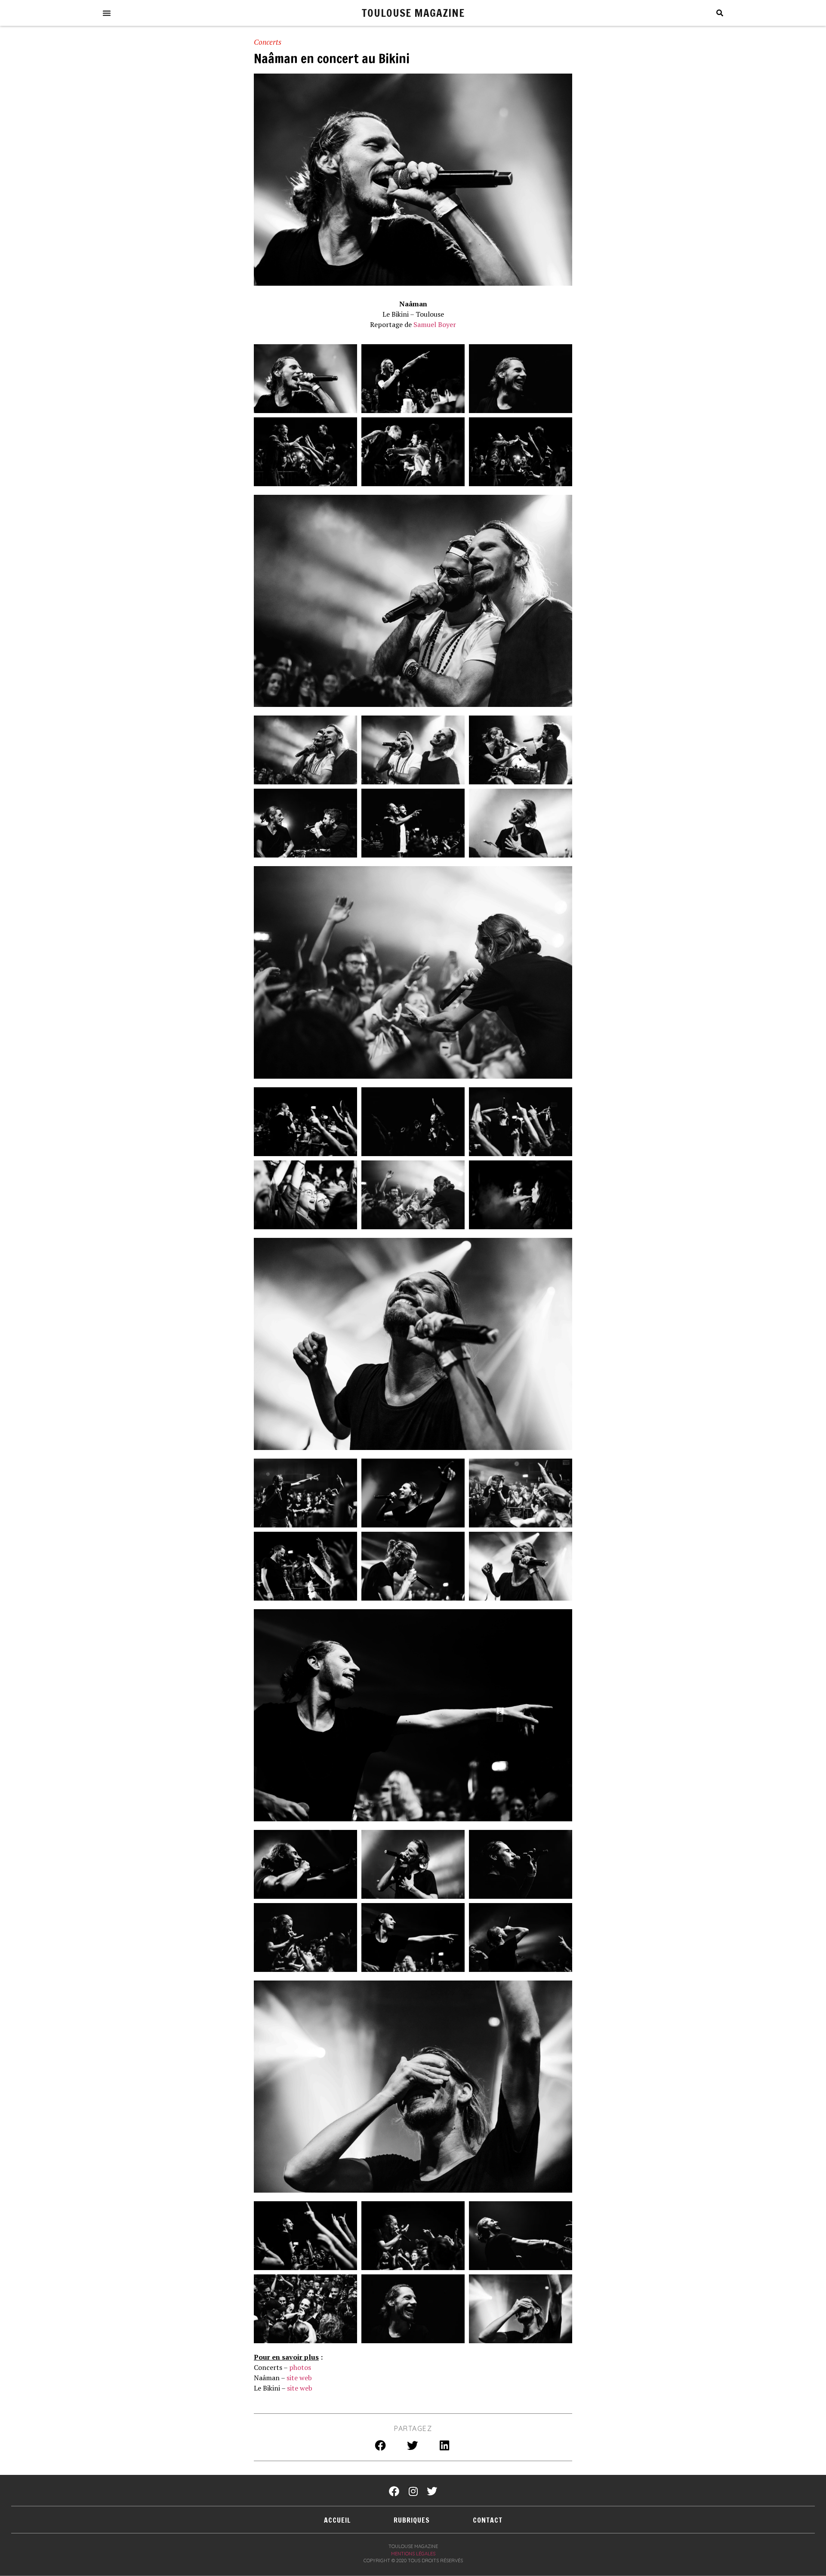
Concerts (268, 42)
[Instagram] (413, 2491)
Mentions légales (413, 2554)
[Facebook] (394, 2491)
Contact (488, 2520)
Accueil (337, 2520)
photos (300, 2367)
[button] (107, 13)
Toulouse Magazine (413, 13)
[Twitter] (432, 2491)
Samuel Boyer (435, 324)
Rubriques (412, 2520)
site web (299, 2378)
